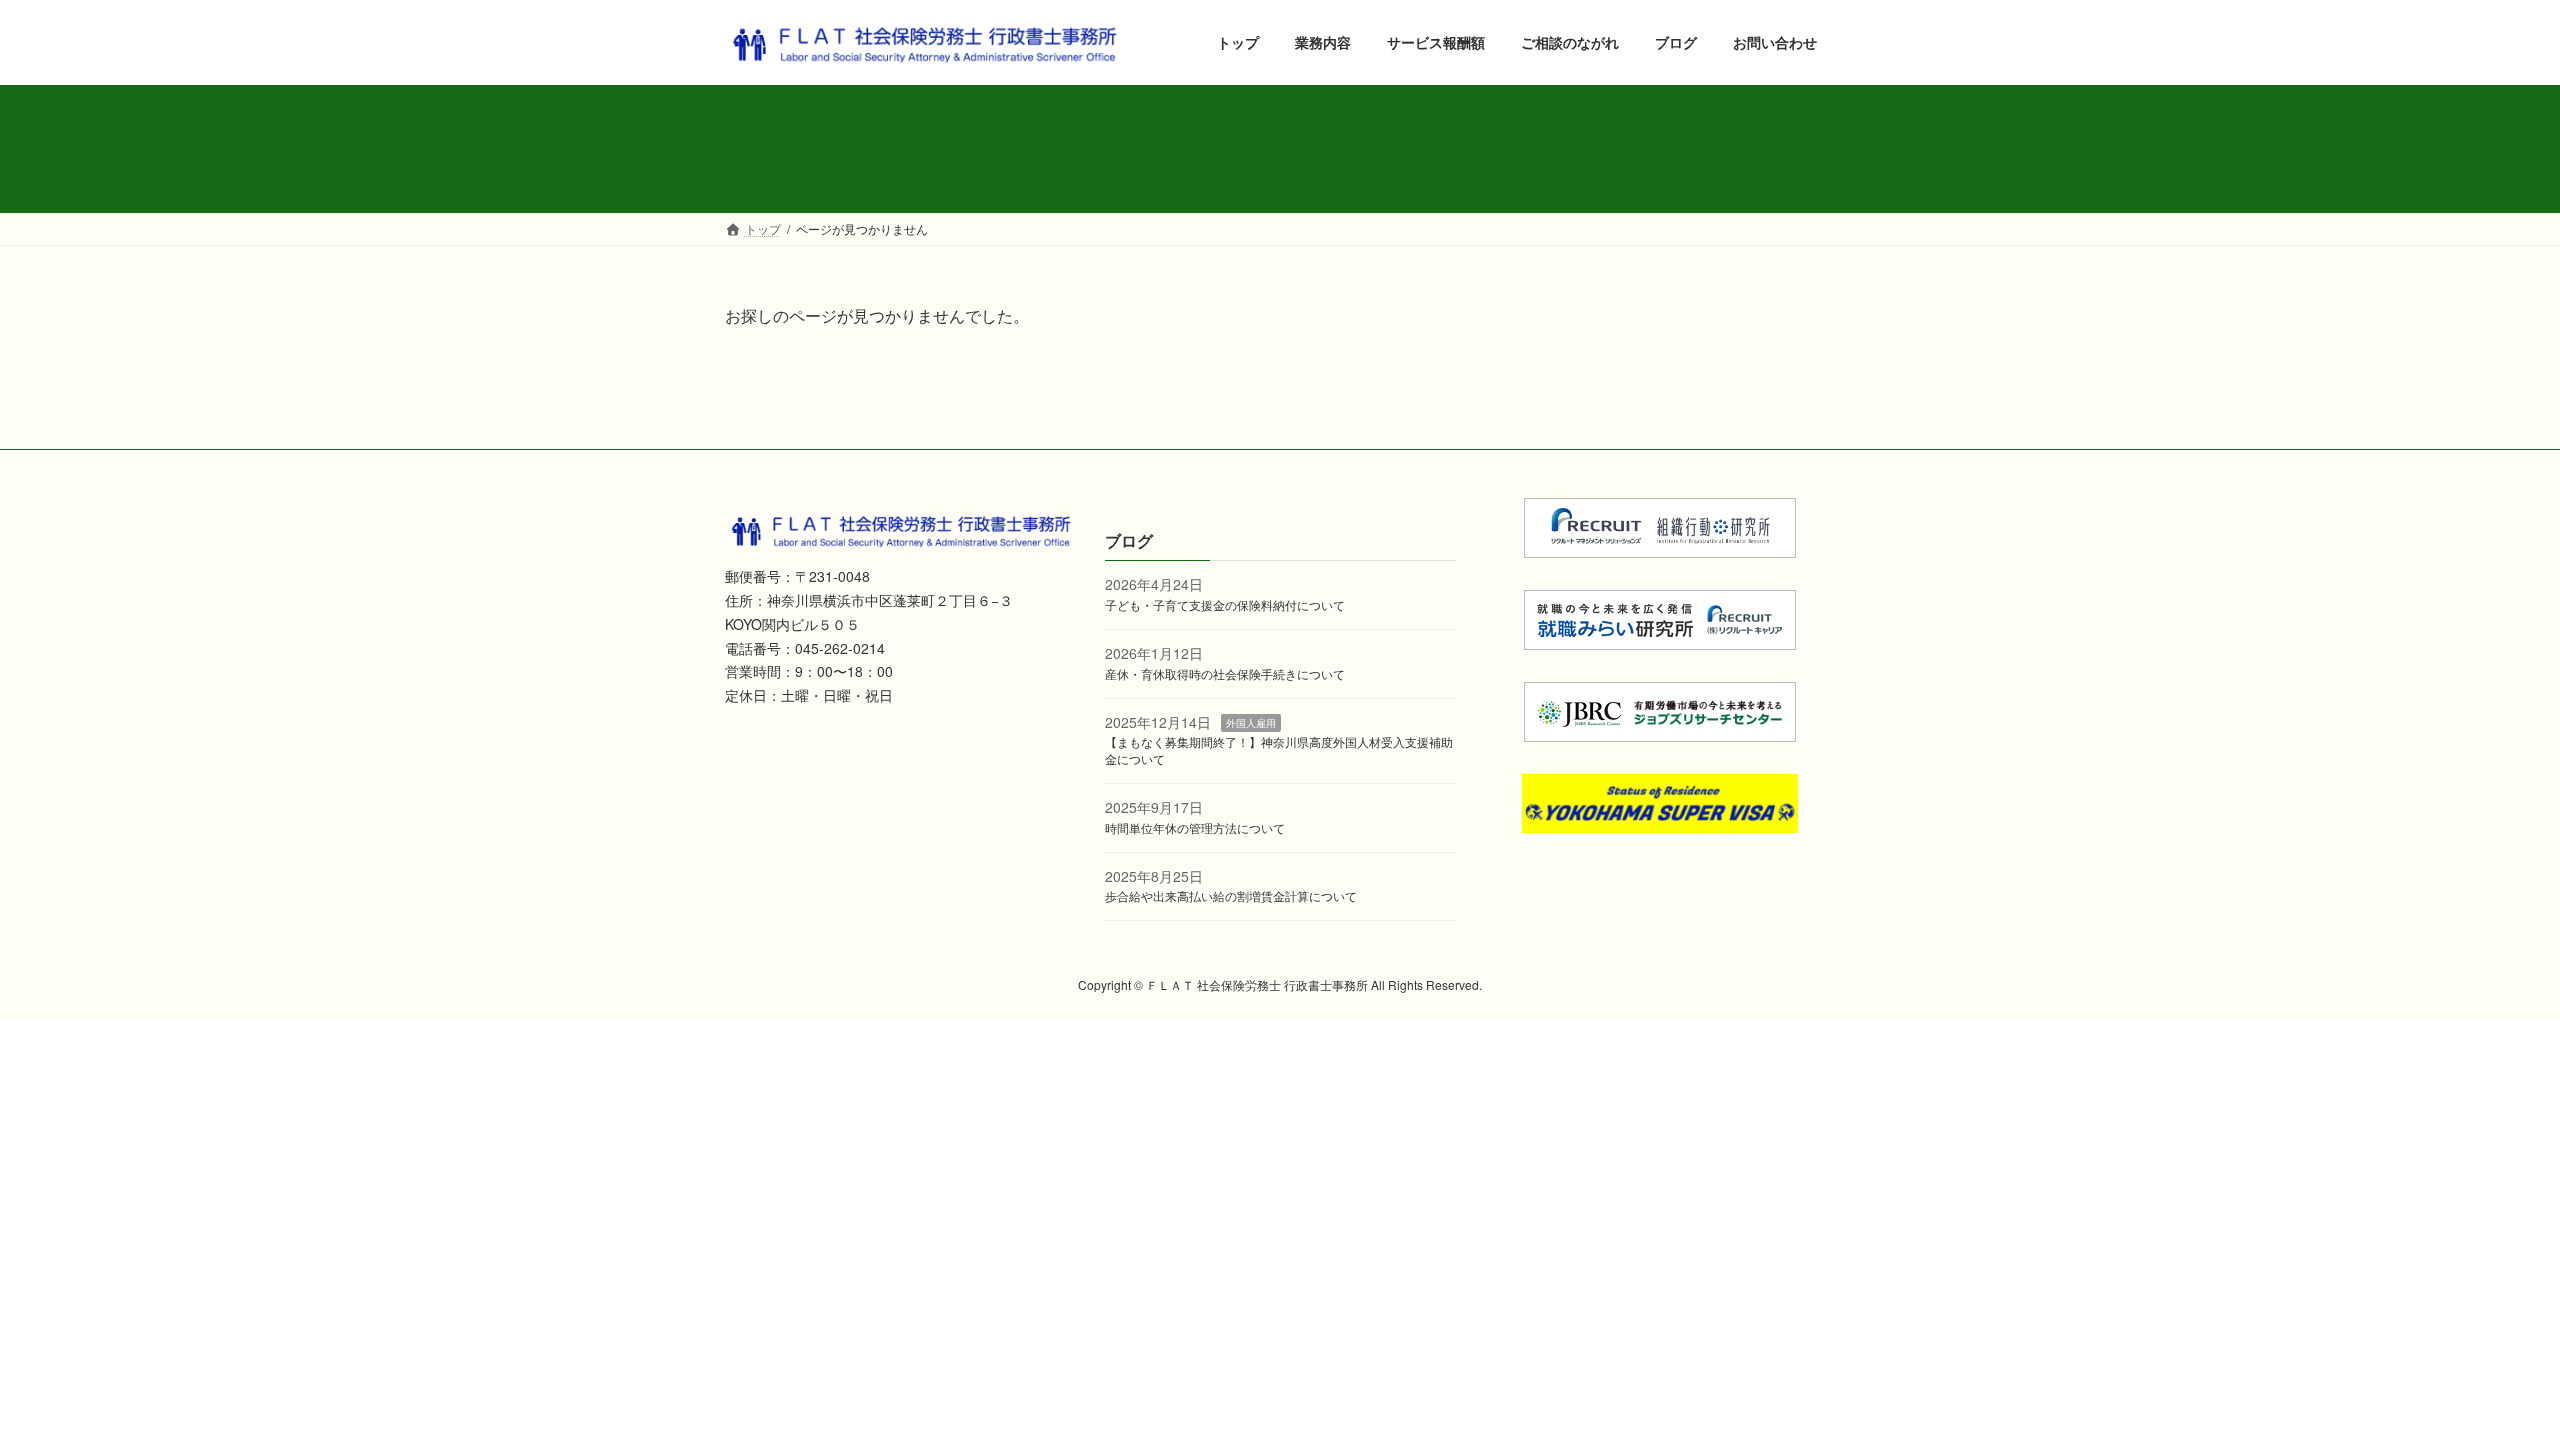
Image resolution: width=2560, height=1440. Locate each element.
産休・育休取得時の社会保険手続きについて (1225, 673)
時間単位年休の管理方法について (1195, 827)
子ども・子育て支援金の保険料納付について (1225, 604)
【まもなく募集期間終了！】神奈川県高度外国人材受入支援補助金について (1279, 750)
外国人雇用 (1251, 722)
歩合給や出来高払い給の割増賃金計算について (1231, 895)
